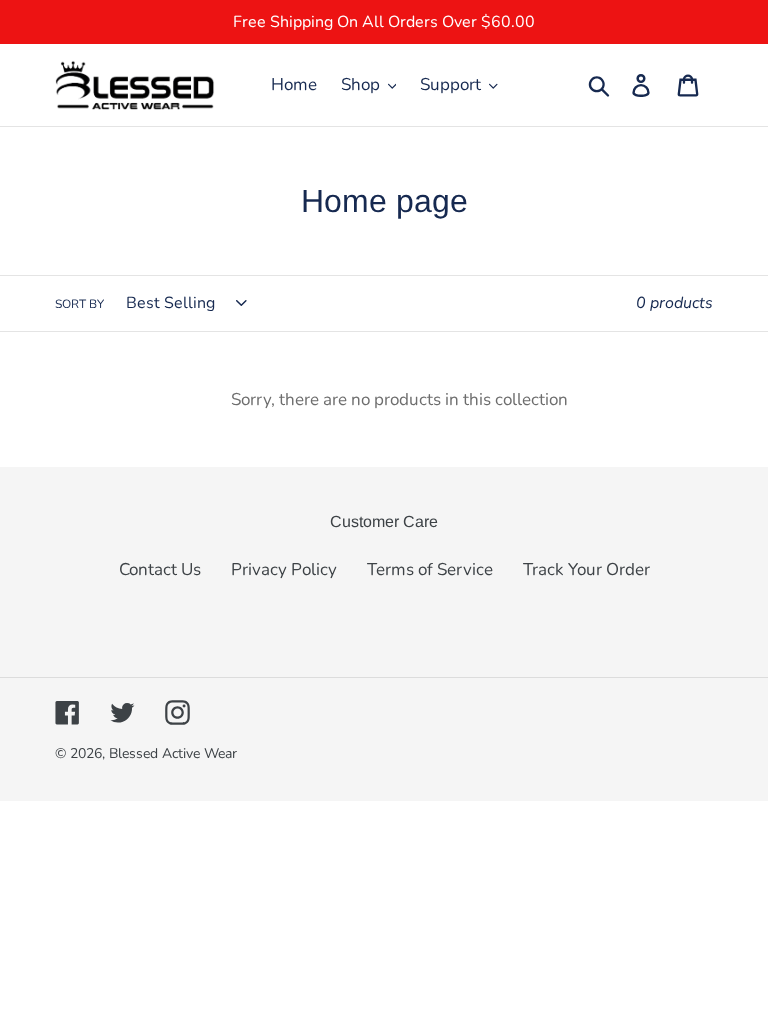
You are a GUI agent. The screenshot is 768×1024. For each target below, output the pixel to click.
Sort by (79, 304)
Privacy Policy (284, 569)
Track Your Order (586, 569)
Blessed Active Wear (173, 753)
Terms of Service (430, 569)
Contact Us (160, 569)
